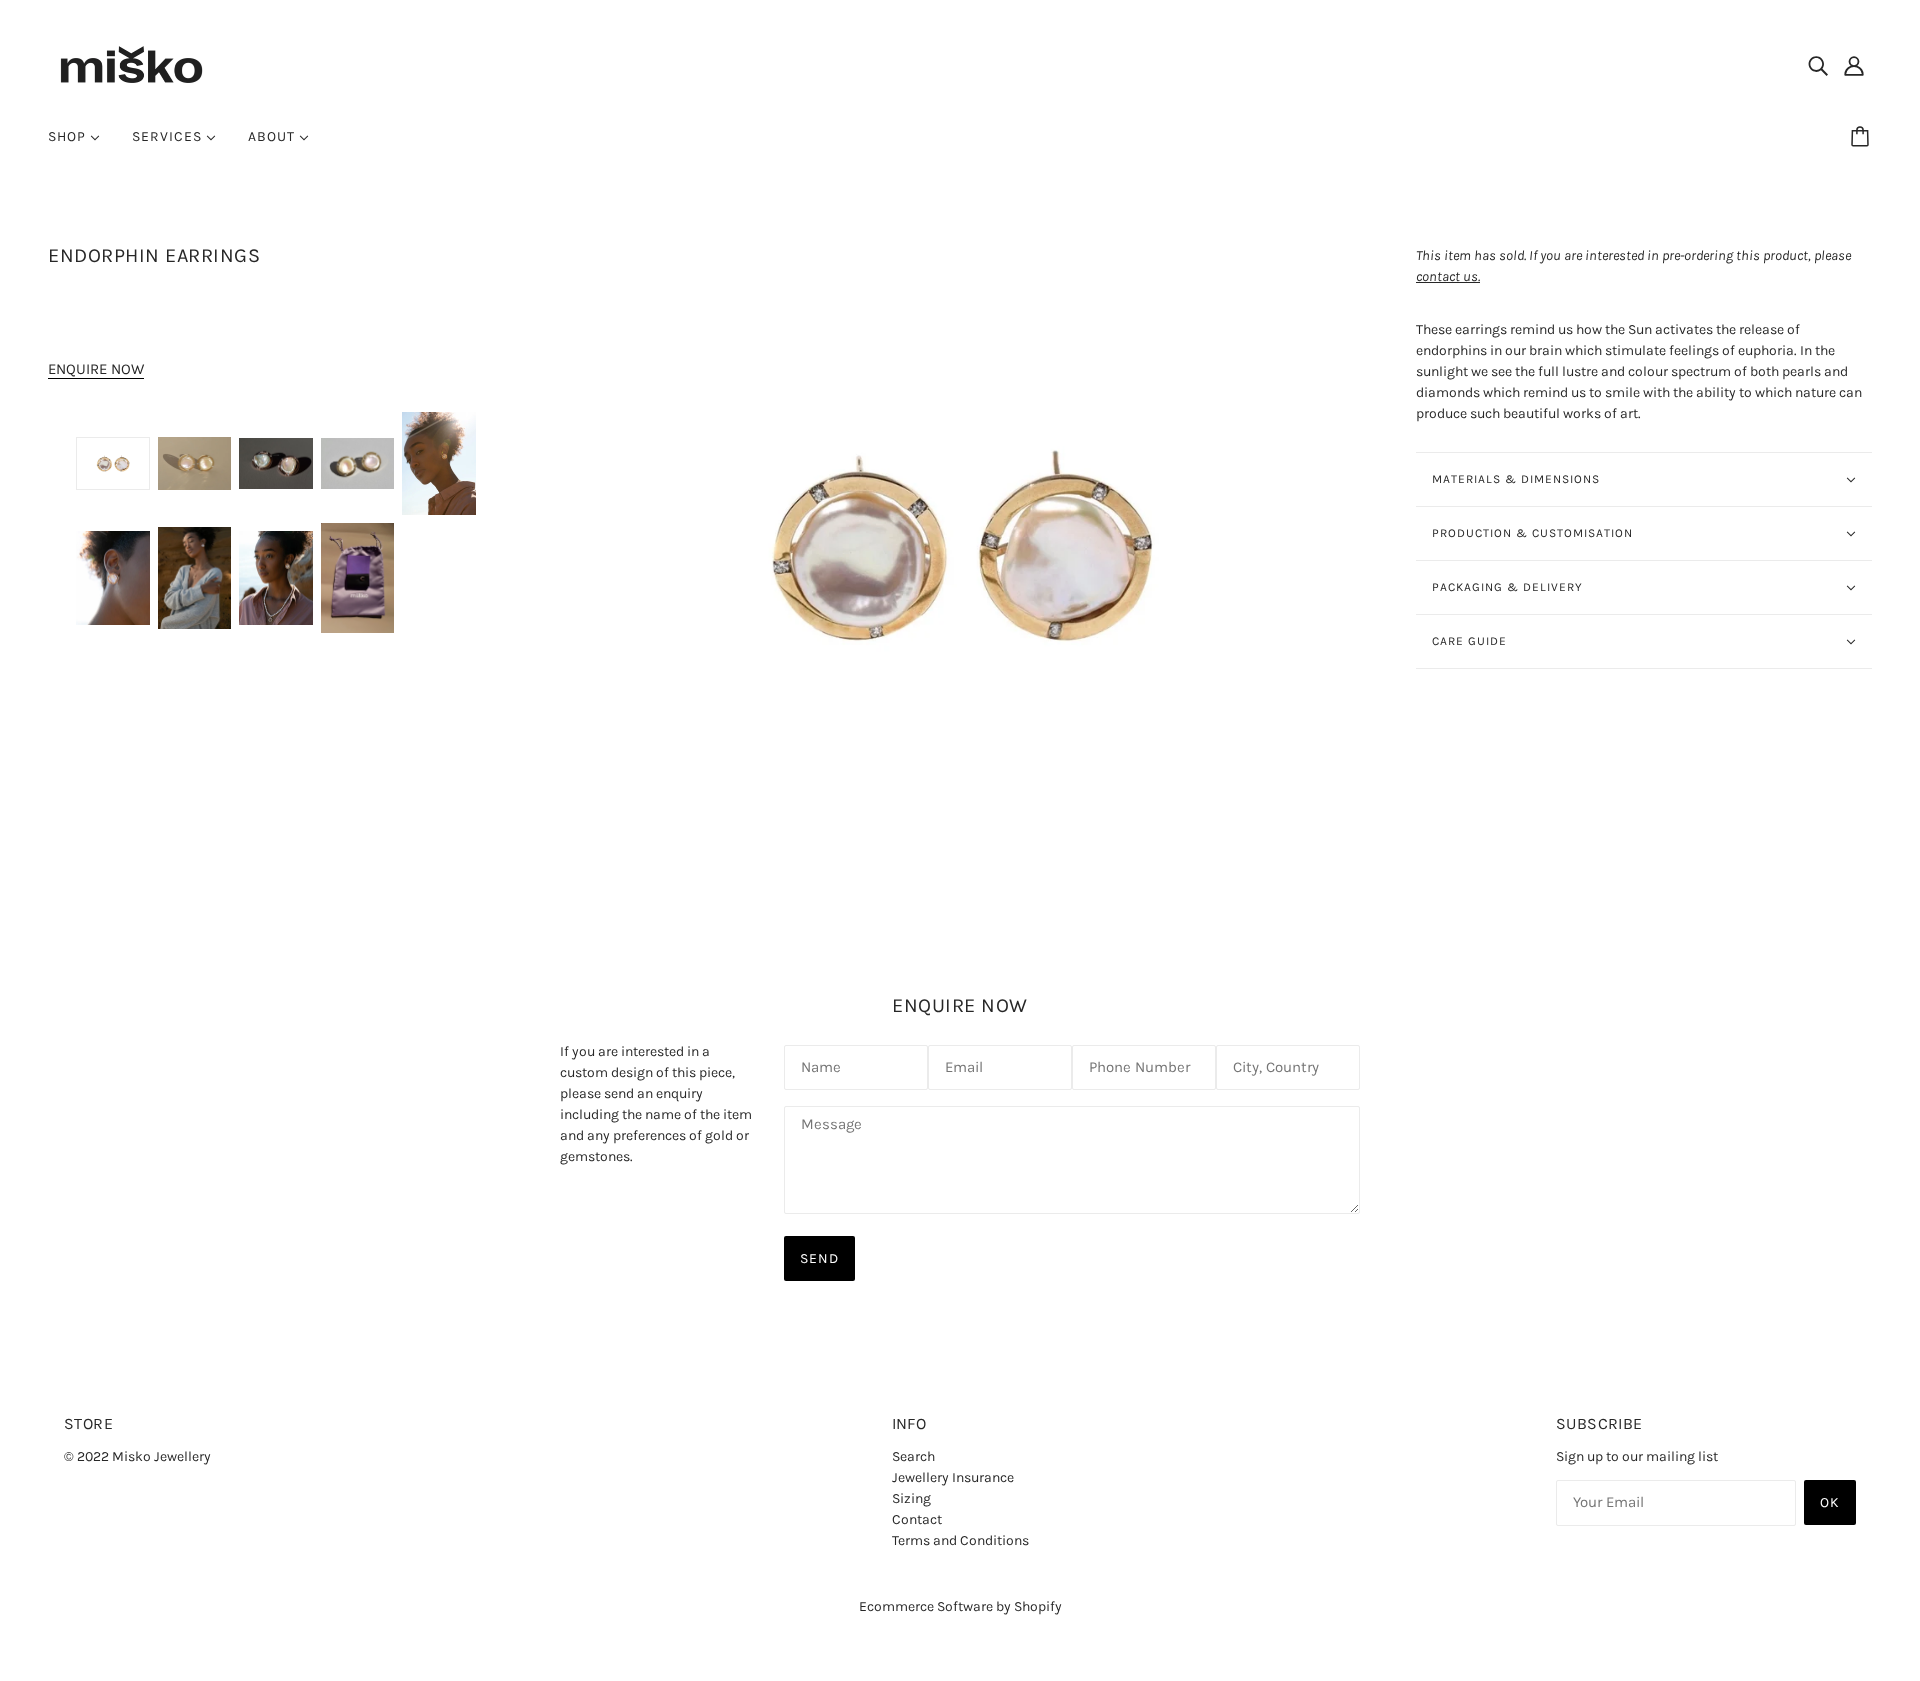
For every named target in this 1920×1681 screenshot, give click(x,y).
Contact (917, 1519)
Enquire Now (96, 369)
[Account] (1854, 65)
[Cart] (1863, 137)
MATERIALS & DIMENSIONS (1516, 479)
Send (819, 1258)
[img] (1818, 65)
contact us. (1448, 276)
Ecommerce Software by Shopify (960, 1606)
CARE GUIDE (1469, 641)
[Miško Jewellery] (131, 63)
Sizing (911, 1498)
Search (913, 1456)
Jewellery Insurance (953, 1477)
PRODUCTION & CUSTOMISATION (1532, 533)
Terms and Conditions (960, 1540)
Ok (1830, 1502)
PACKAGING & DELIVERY (1507, 587)
